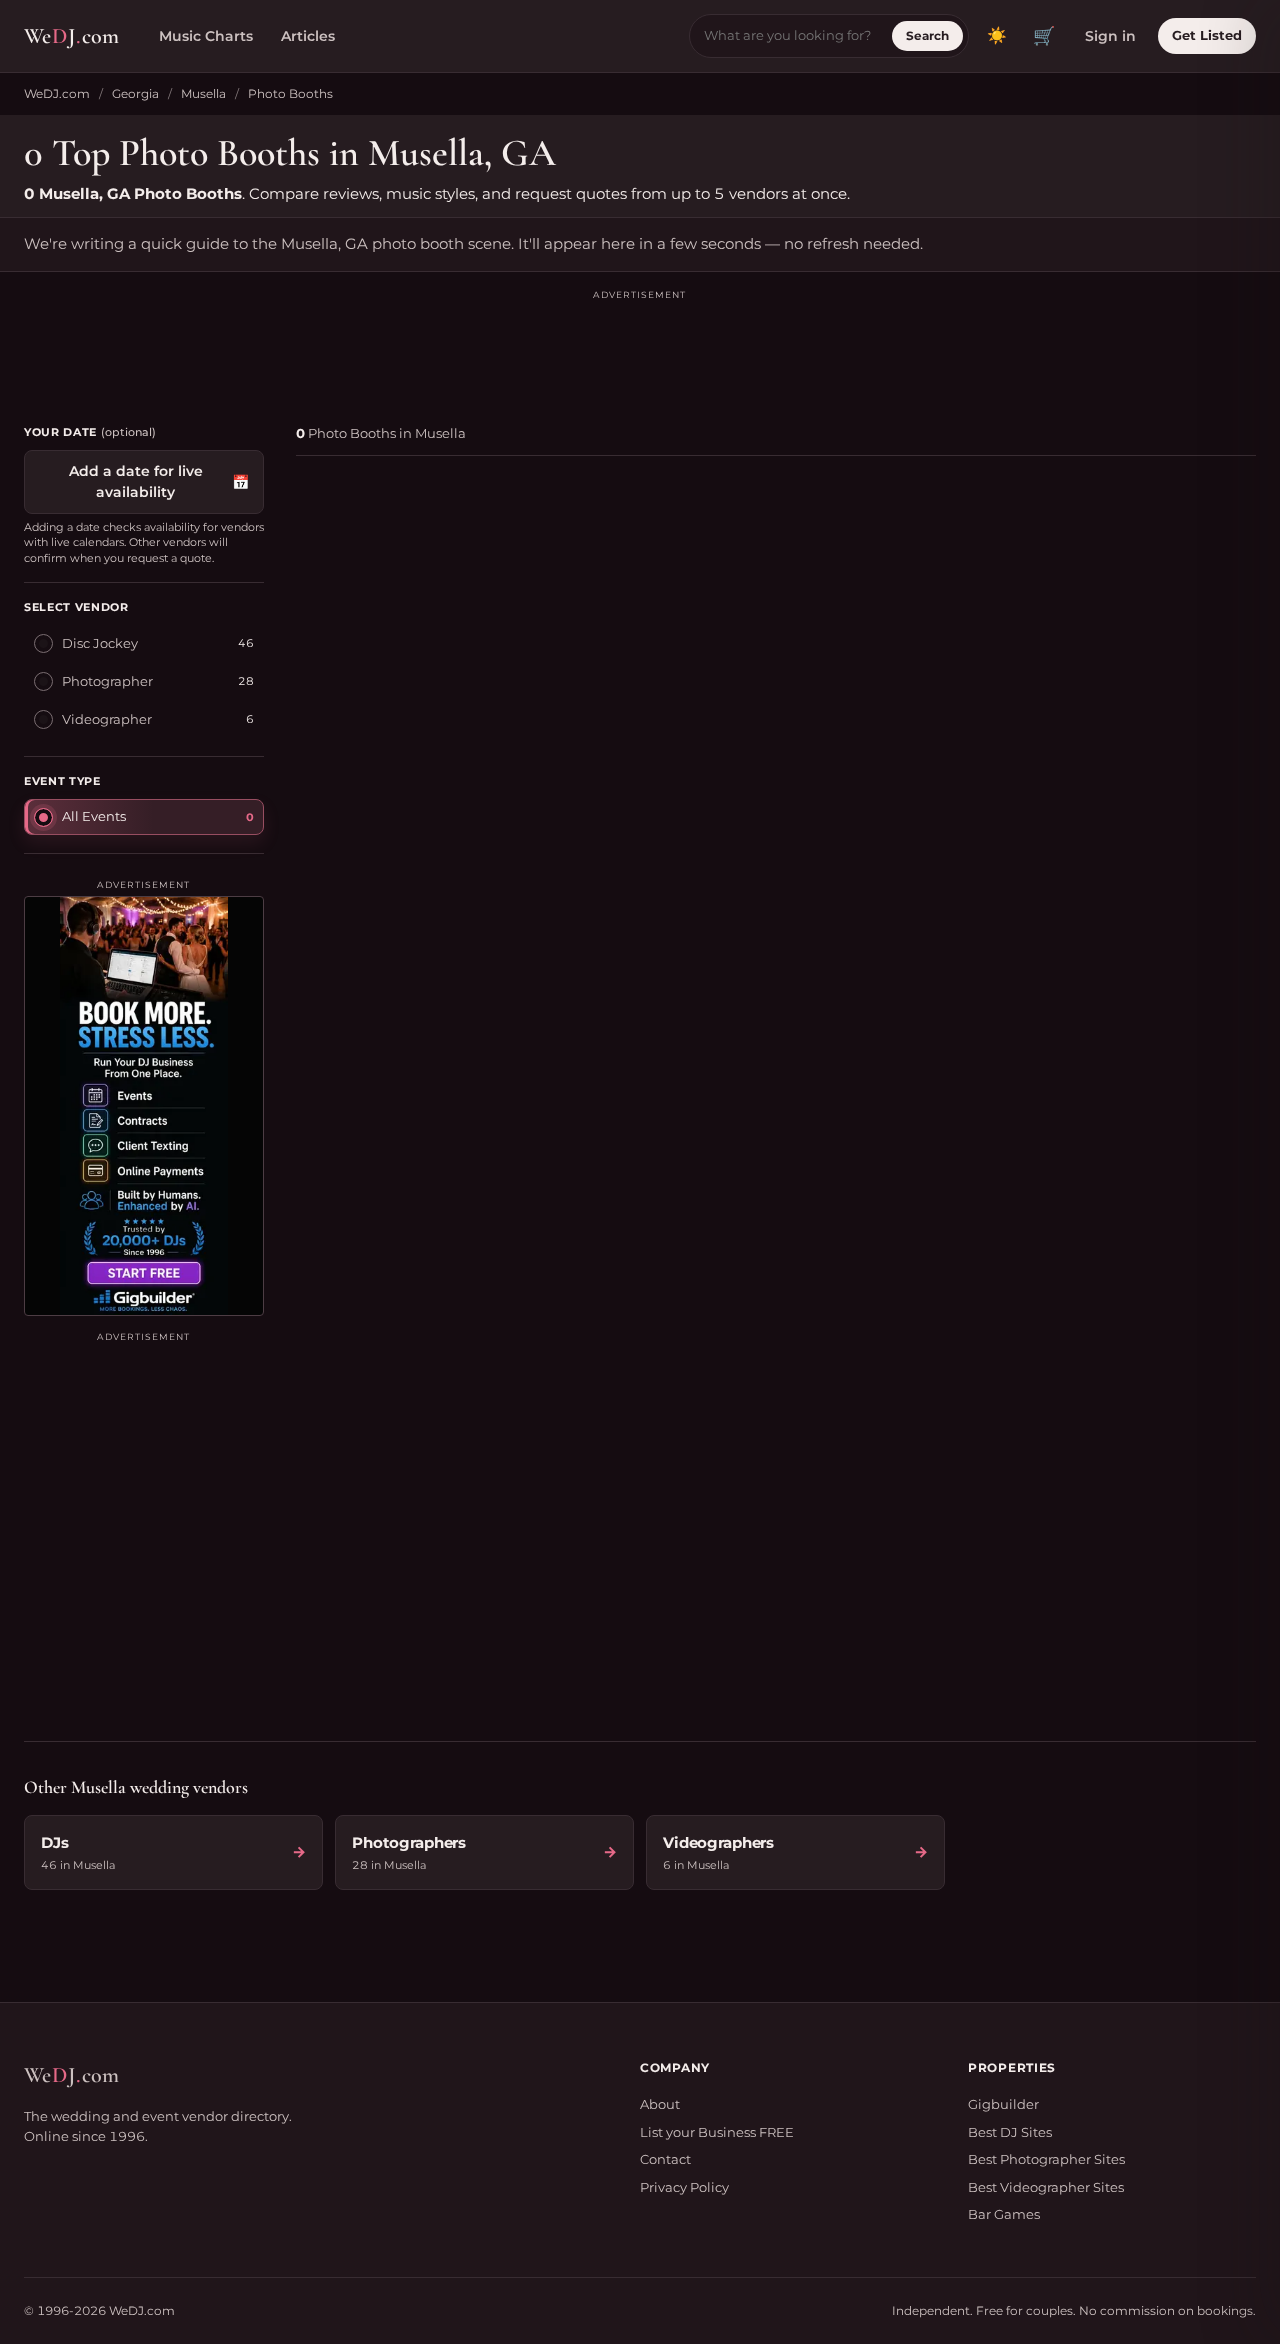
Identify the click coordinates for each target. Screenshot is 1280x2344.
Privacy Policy (684, 2187)
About (660, 2104)
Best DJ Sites (1010, 2132)
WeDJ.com (57, 93)
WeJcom (71, 36)
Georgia (135, 93)
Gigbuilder (1003, 2104)
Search (927, 35)
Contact (665, 2159)
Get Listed (1207, 35)
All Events (94, 816)
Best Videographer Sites (1046, 2187)
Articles (308, 36)
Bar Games (1004, 2214)
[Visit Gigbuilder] (144, 1106)
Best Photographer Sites (1046, 2159)
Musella (203, 93)
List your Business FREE (717, 2132)
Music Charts (206, 36)
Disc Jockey (100, 643)
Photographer (107, 681)
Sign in (1110, 36)
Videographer (107, 719)
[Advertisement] (640, 348)
